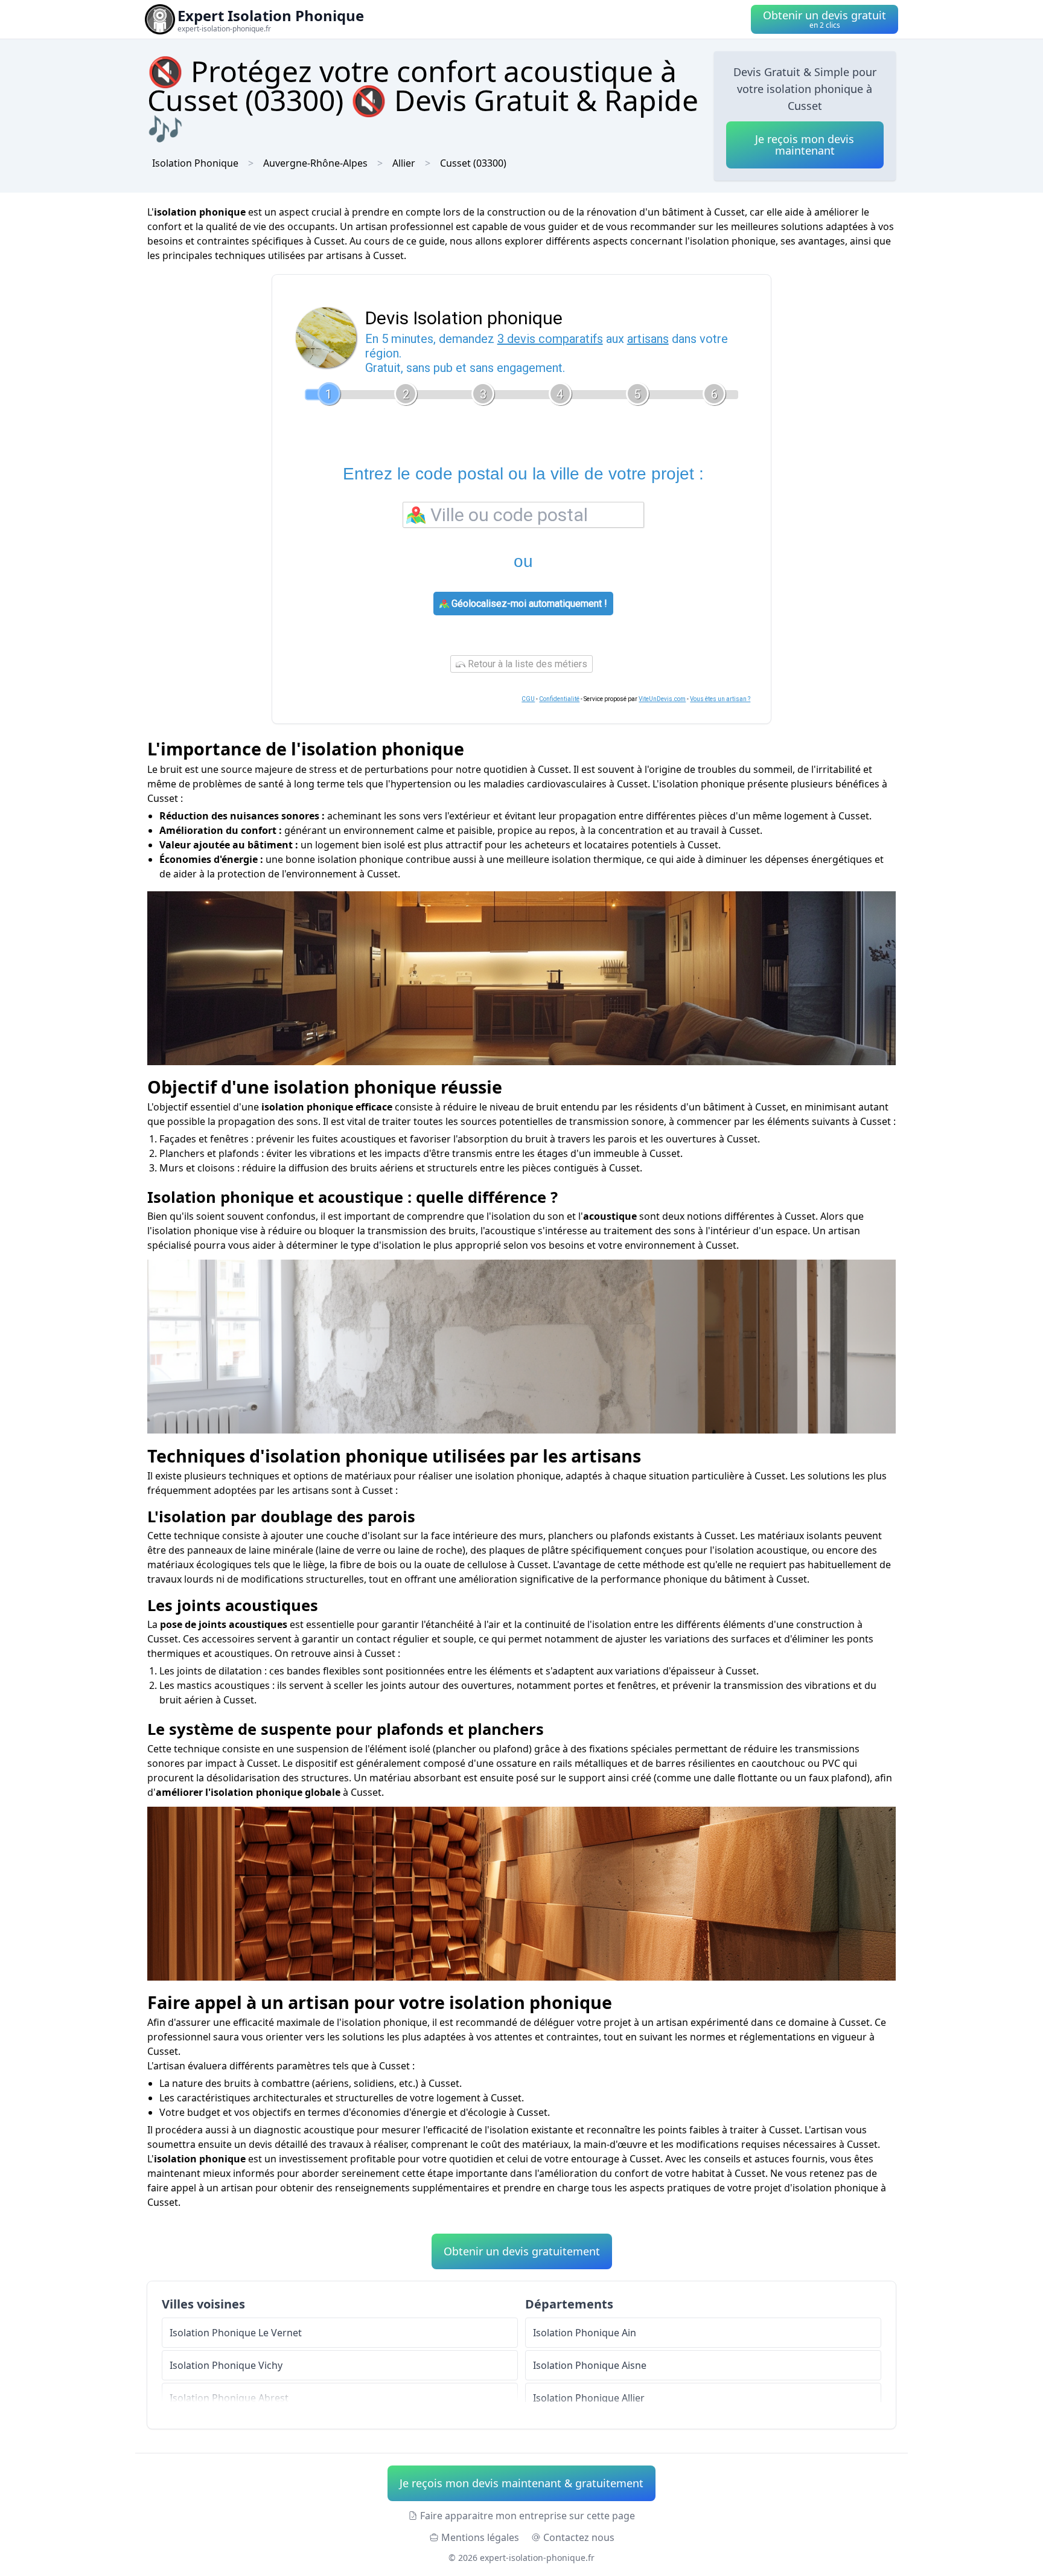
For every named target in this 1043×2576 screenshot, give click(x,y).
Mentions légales (480, 2537)
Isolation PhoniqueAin (585, 2333)
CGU (528, 699)
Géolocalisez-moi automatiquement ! (528, 604)
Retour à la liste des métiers (526, 664)
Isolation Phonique (195, 163)
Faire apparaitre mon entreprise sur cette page (528, 2516)
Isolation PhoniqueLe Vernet (236, 2333)
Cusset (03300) (473, 163)
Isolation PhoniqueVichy (226, 2365)
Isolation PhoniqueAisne (590, 2365)
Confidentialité (559, 699)
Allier (404, 163)
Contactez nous (579, 2537)
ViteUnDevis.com (662, 699)
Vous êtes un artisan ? (720, 699)
